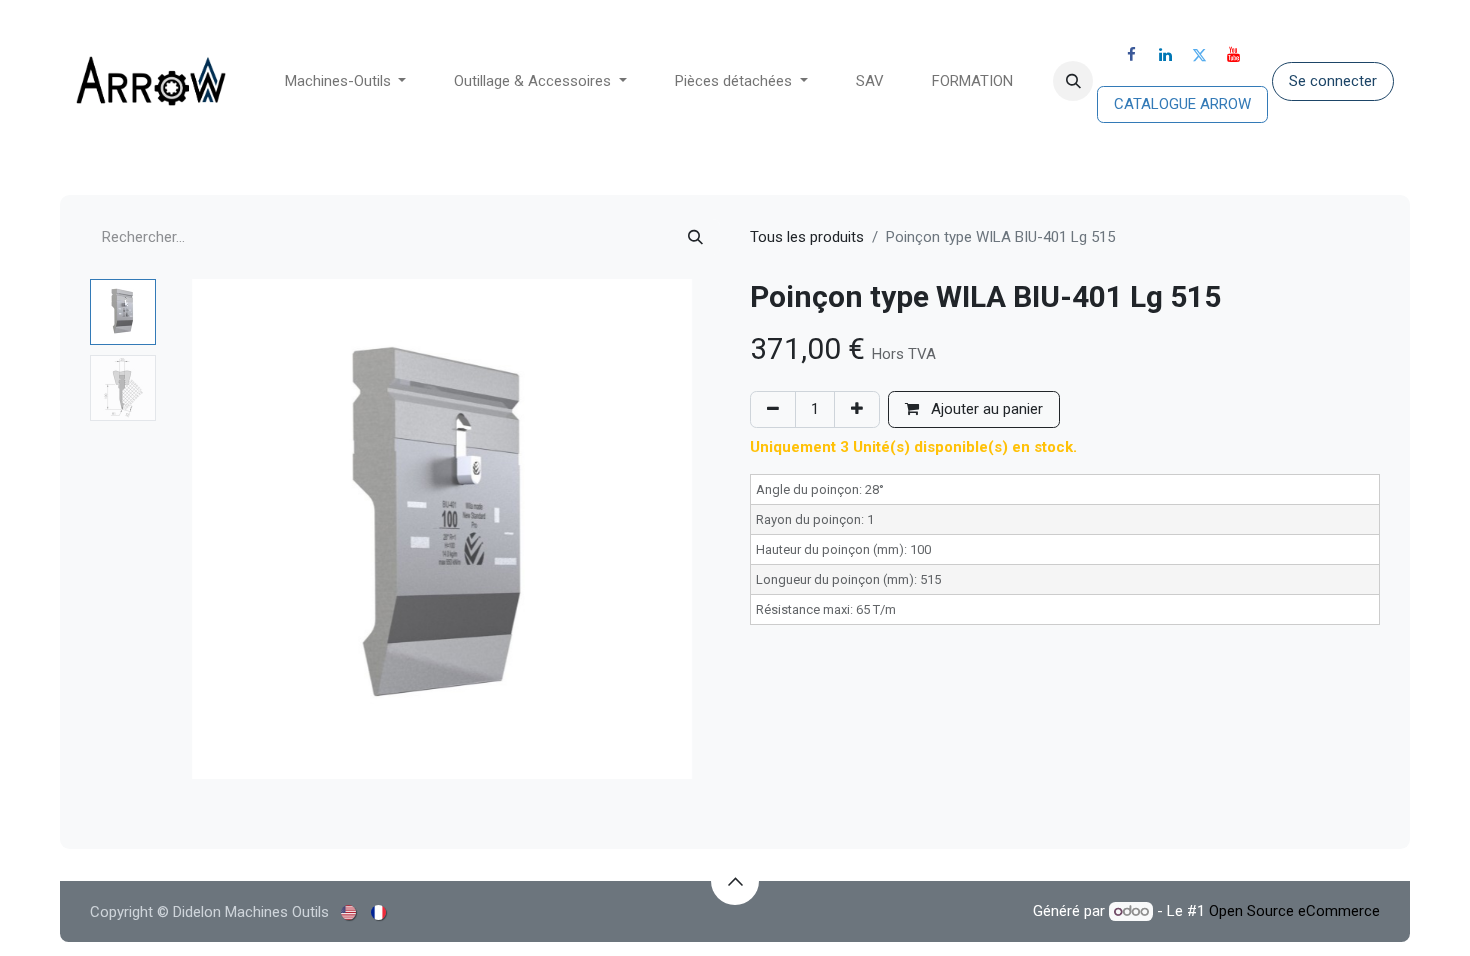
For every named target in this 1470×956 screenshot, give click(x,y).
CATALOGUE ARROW (1182, 104)
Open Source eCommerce (1294, 911)
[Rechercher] (695, 237)
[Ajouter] (857, 409)
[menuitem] (346, 81)
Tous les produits (807, 237)
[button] (1073, 81)
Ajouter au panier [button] (985, 409)
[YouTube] (1234, 55)
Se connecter (1333, 81)
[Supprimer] (773, 409)
